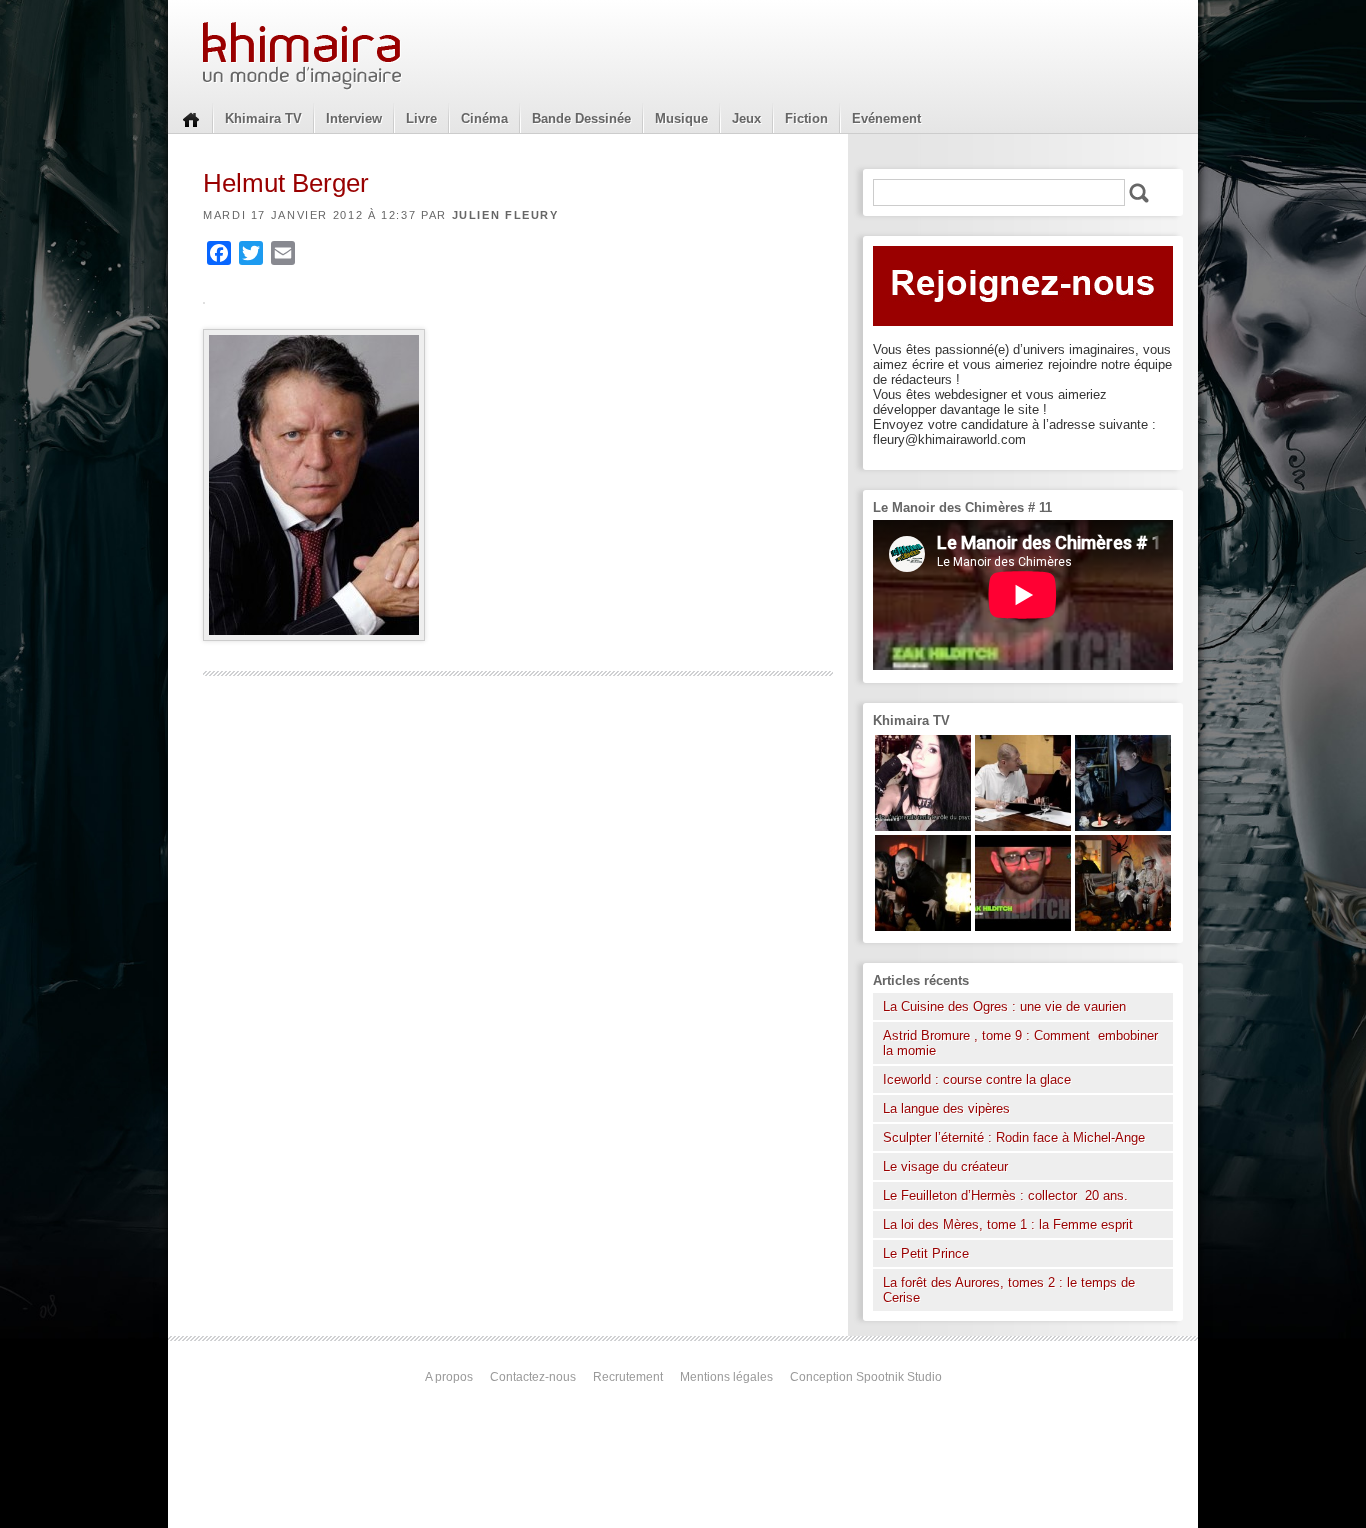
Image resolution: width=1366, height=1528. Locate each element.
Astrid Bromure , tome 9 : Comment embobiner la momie (1020, 1043)
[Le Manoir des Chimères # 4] (1023, 826)
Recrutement (628, 1377)
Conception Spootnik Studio (866, 1377)
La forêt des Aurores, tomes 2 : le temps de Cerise (1009, 1290)
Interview (354, 118)
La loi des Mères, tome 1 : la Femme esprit (1008, 1224)
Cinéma (484, 118)
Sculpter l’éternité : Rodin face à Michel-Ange (1014, 1137)
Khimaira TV (263, 118)
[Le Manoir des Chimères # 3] (923, 926)
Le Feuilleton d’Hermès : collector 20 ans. (1007, 1195)
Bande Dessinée (581, 118)
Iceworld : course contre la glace (977, 1079)
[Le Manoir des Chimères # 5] (1123, 826)
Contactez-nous (533, 1377)
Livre (421, 118)
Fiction (806, 118)
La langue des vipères (946, 1108)
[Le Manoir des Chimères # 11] (1023, 926)
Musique (681, 118)
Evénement (886, 118)
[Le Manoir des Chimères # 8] (923, 826)
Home (191, 118)
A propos (449, 1377)
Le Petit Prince (926, 1253)
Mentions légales (726, 1377)
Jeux (746, 118)
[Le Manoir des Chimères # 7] (1123, 926)
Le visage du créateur (945, 1166)
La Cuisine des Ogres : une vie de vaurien (1004, 1006)
